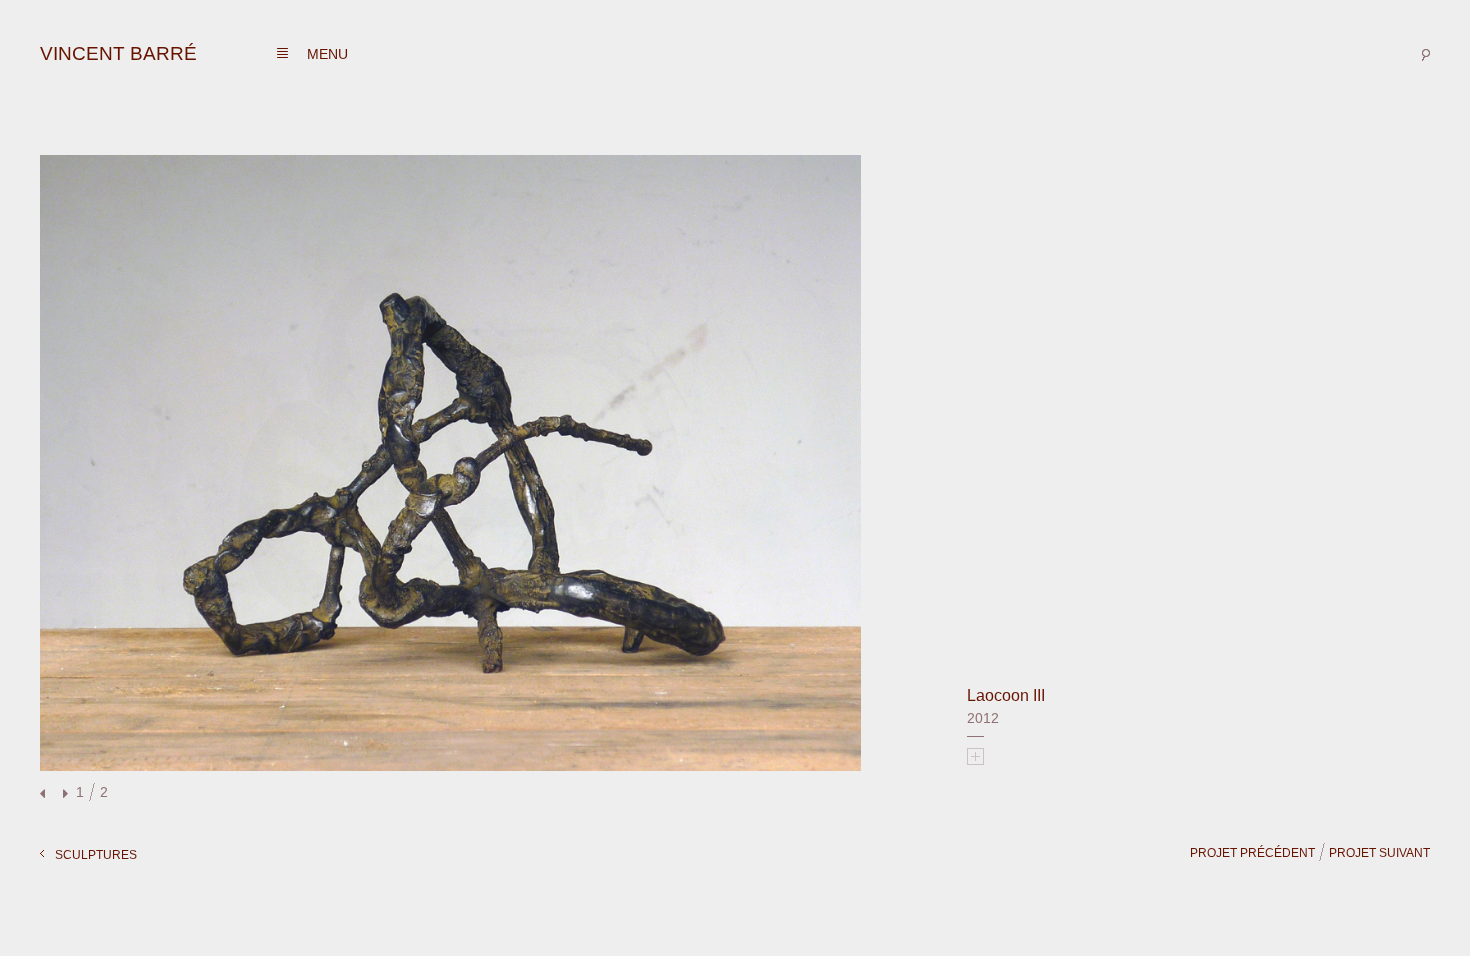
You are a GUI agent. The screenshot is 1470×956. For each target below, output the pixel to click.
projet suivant (1379, 853)
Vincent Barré (118, 53)
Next (63, 794)
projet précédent (1252, 853)
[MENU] (282, 53)
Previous (45, 794)
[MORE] (975, 756)
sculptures (96, 855)
